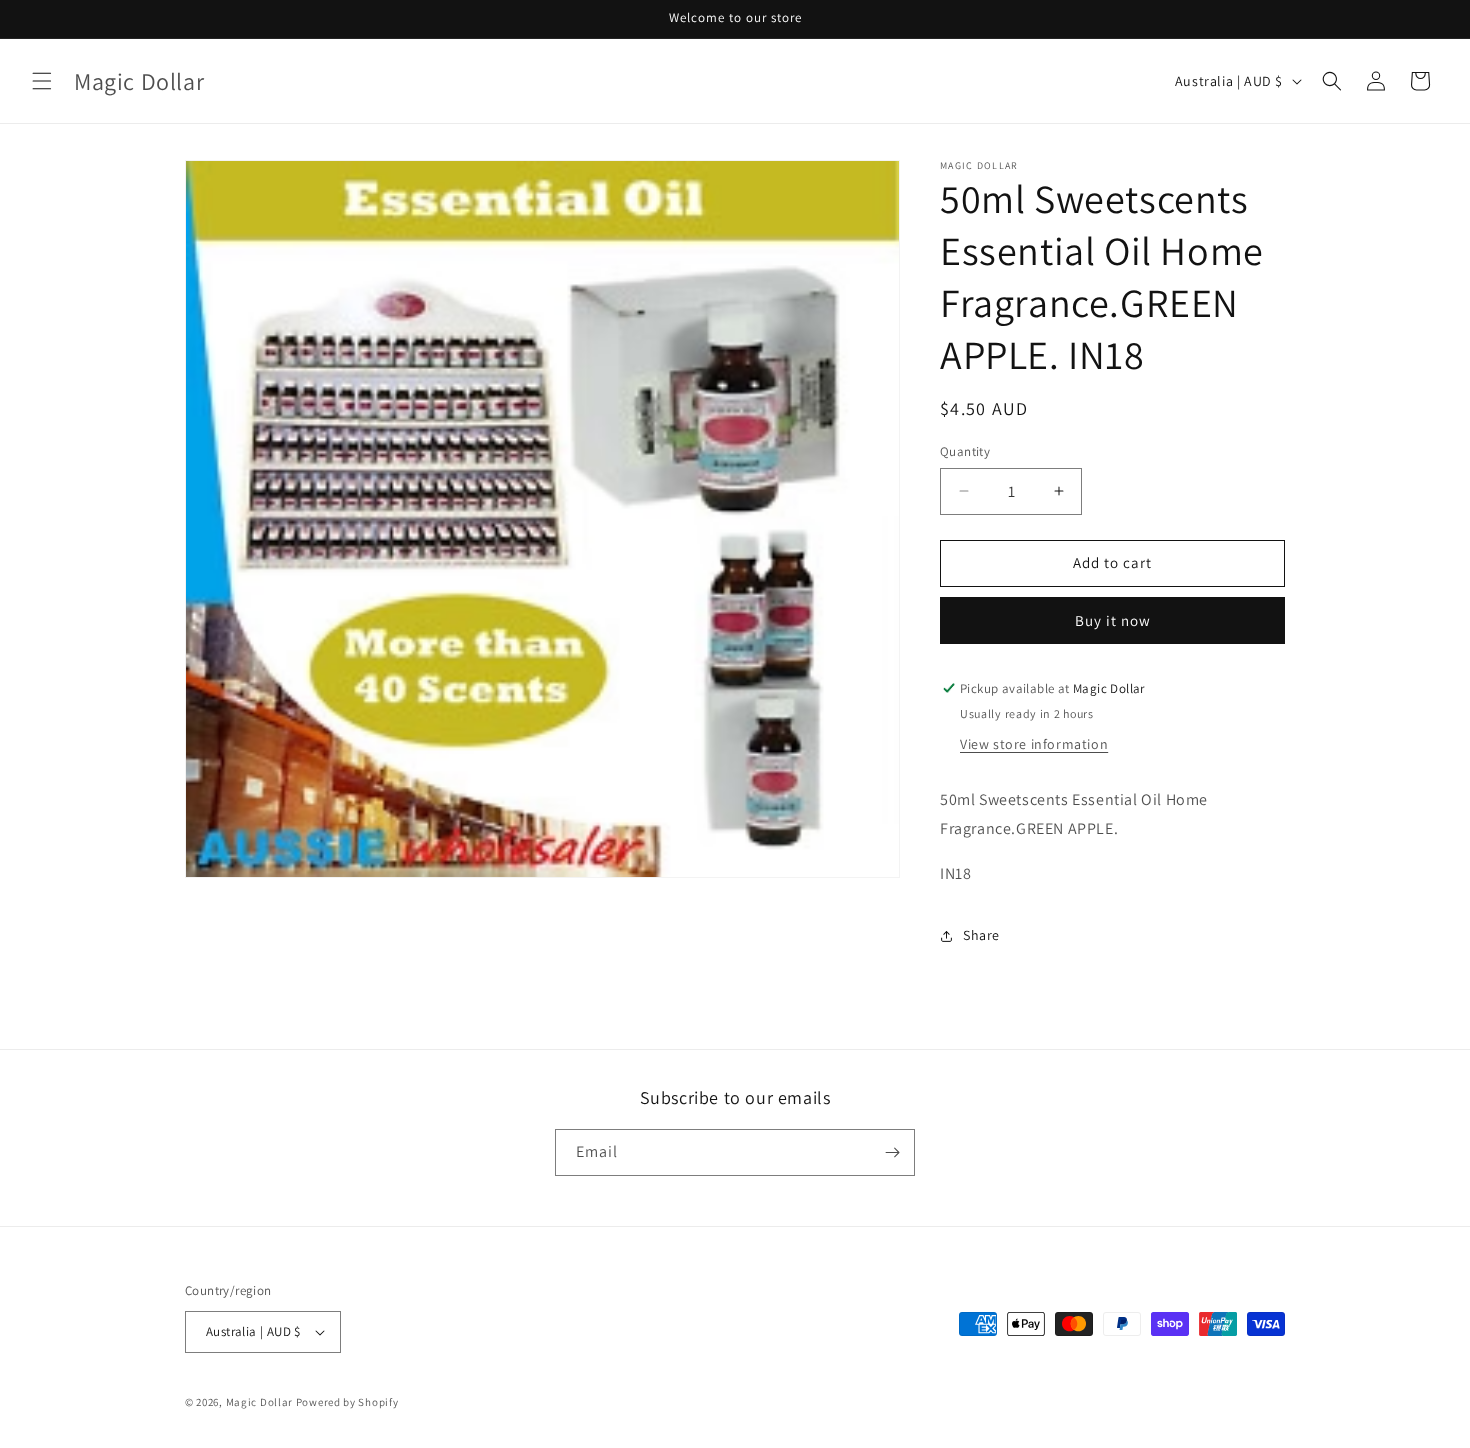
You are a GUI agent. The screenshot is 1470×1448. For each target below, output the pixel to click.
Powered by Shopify (347, 1402)
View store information (1034, 744)
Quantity (965, 451)
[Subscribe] (892, 1152)
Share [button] (981, 935)
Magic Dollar (259, 1402)
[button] (42, 81)
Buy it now (1113, 620)
